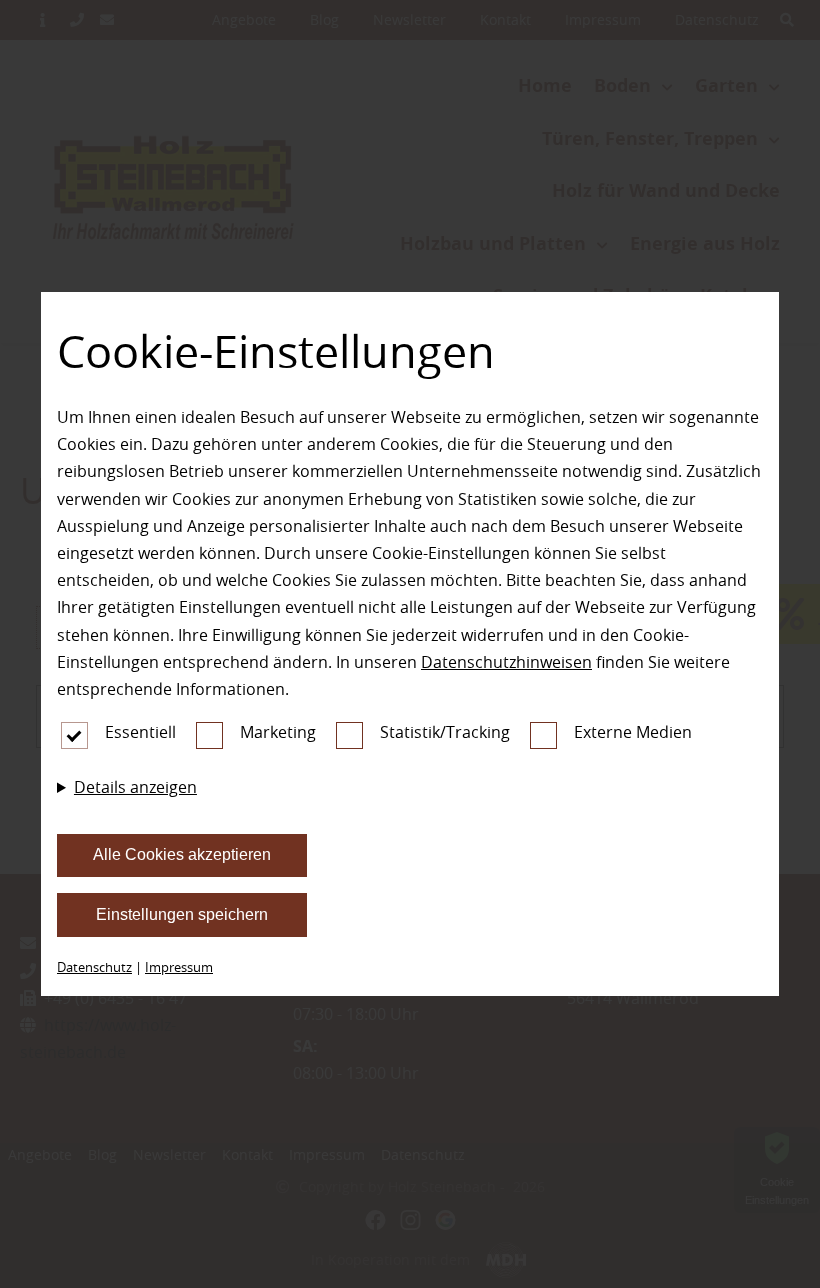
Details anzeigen (135, 787)
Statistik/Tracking (445, 732)
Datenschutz (94, 967)
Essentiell (140, 732)
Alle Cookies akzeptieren (182, 854)
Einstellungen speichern (182, 914)
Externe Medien (633, 732)
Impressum (179, 967)
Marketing (278, 732)
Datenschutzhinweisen (506, 662)
